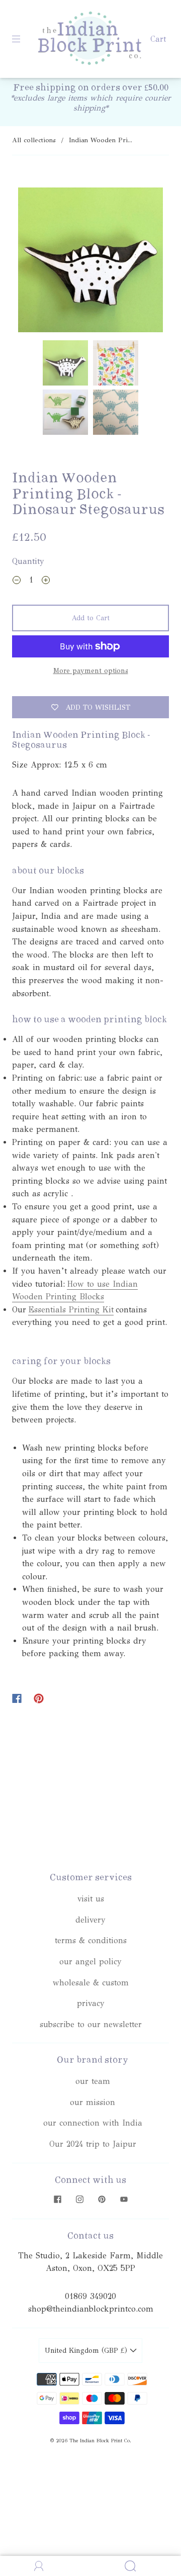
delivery (90, 1920)
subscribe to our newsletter (91, 2024)
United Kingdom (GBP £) (87, 2351)
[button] (33, 262)
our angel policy (90, 1962)
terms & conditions (91, 1940)
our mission (93, 2102)
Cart (158, 39)
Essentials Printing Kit (71, 1310)
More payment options (91, 671)
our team (93, 2081)
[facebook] (57, 2200)
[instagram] (79, 2200)
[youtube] (124, 2200)
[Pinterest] (39, 1698)
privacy (91, 2003)
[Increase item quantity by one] (46, 582)
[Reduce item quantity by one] (17, 582)
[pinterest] (102, 2200)
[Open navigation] (23, 39)
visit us (91, 1899)
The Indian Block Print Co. (100, 2441)
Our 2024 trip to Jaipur (93, 2144)
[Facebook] (17, 1698)
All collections (34, 140)
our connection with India (93, 2123)
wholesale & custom (91, 1983)
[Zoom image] (91, 262)
